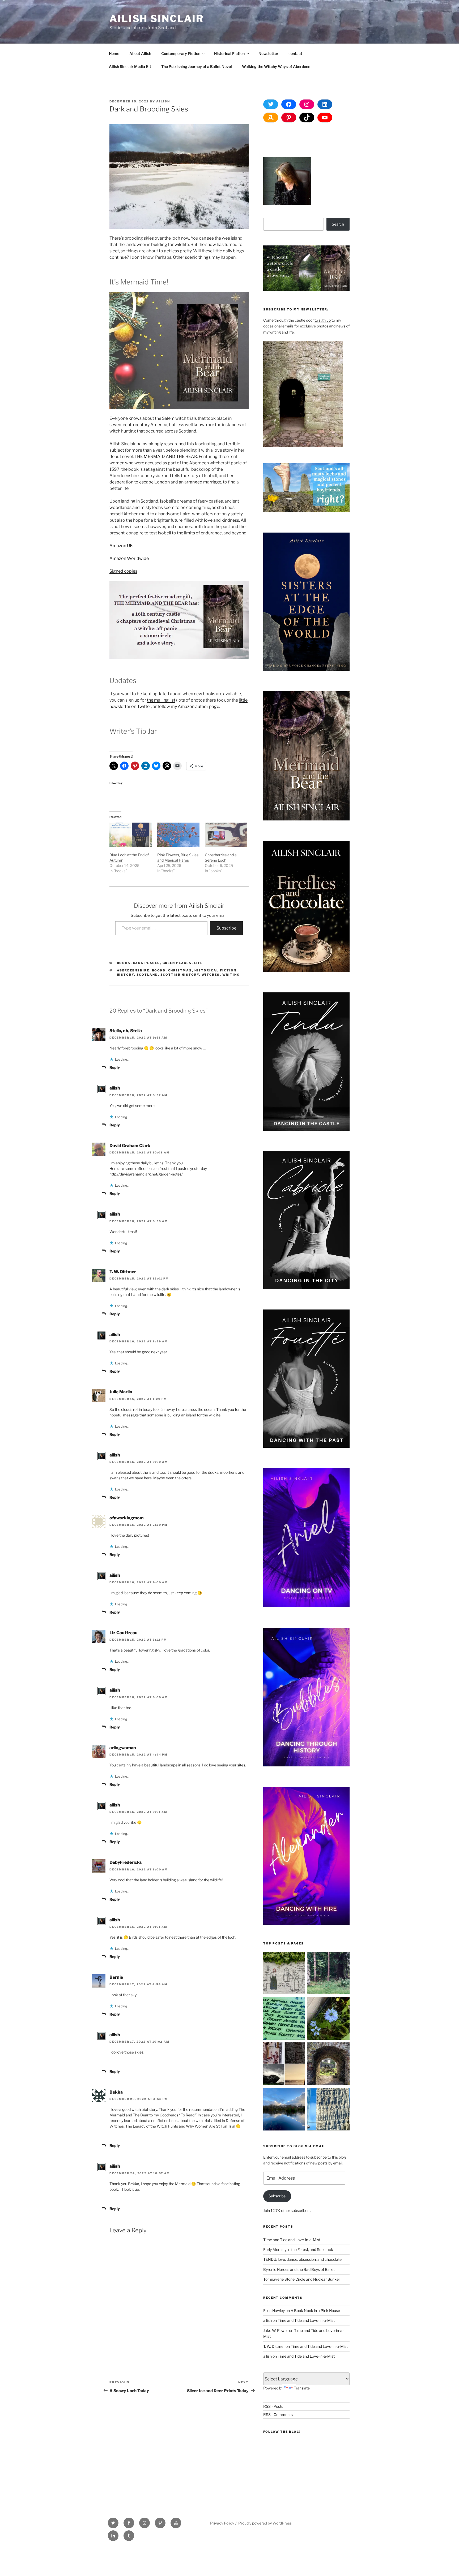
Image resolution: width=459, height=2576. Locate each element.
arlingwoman (123, 1748)
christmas (180, 970)
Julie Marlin (121, 1392)
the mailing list (161, 700)
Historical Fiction (229, 53)
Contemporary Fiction (181, 53)
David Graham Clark (130, 1146)
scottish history (180, 975)
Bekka (116, 2092)
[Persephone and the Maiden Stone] (328, 1974)
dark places (147, 963)
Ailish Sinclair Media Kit (130, 66)
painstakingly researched (161, 444)
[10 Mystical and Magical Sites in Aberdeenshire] (328, 2065)
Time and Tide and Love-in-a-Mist (292, 2240)
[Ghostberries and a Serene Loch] (226, 835)
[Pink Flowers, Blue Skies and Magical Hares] (178, 835)
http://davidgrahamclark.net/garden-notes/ (146, 1174)
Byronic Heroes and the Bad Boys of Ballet (299, 2269)
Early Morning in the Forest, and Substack (298, 2249)
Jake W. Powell (276, 2330)
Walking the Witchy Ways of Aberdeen (276, 66)
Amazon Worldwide (129, 558)
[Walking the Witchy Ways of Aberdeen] (285, 2019)
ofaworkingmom (127, 1518)
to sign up (323, 320)
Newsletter (268, 53)
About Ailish (140, 53)
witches (211, 975)
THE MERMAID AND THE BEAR (166, 457)
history (126, 975)
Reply (115, 1067)
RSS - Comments (278, 2415)
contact (295, 53)
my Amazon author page (195, 706)
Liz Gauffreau (124, 1633)
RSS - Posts (273, 2406)
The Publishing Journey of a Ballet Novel (197, 66)
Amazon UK (121, 546)
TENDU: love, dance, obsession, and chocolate (302, 2259)
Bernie (116, 1977)
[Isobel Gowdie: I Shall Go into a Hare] (285, 1974)
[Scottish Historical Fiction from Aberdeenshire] (285, 2065)
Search (338, 224)
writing (231, 975)
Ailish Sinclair (157, 19)
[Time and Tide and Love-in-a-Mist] (328, 2019)
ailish (163, 101)
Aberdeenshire (133, 970)
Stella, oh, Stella (126, 1031)
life (199, 963)
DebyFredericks (126, 1862)
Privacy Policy (222, 2523)
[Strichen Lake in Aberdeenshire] (285, 2110)
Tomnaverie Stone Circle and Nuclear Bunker (302, 2279)
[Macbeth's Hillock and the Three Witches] (328, 2110)
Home (114, 53)
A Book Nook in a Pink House (315, 2311)
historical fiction (216, 970)
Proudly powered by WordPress (265, 2523)
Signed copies (123, 571)
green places (177, 963)
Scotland (147, 975)
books (124, 963)
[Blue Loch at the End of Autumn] (131, 835)
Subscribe (226, 928)
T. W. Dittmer (123, 1272)
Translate (302, 2388)
